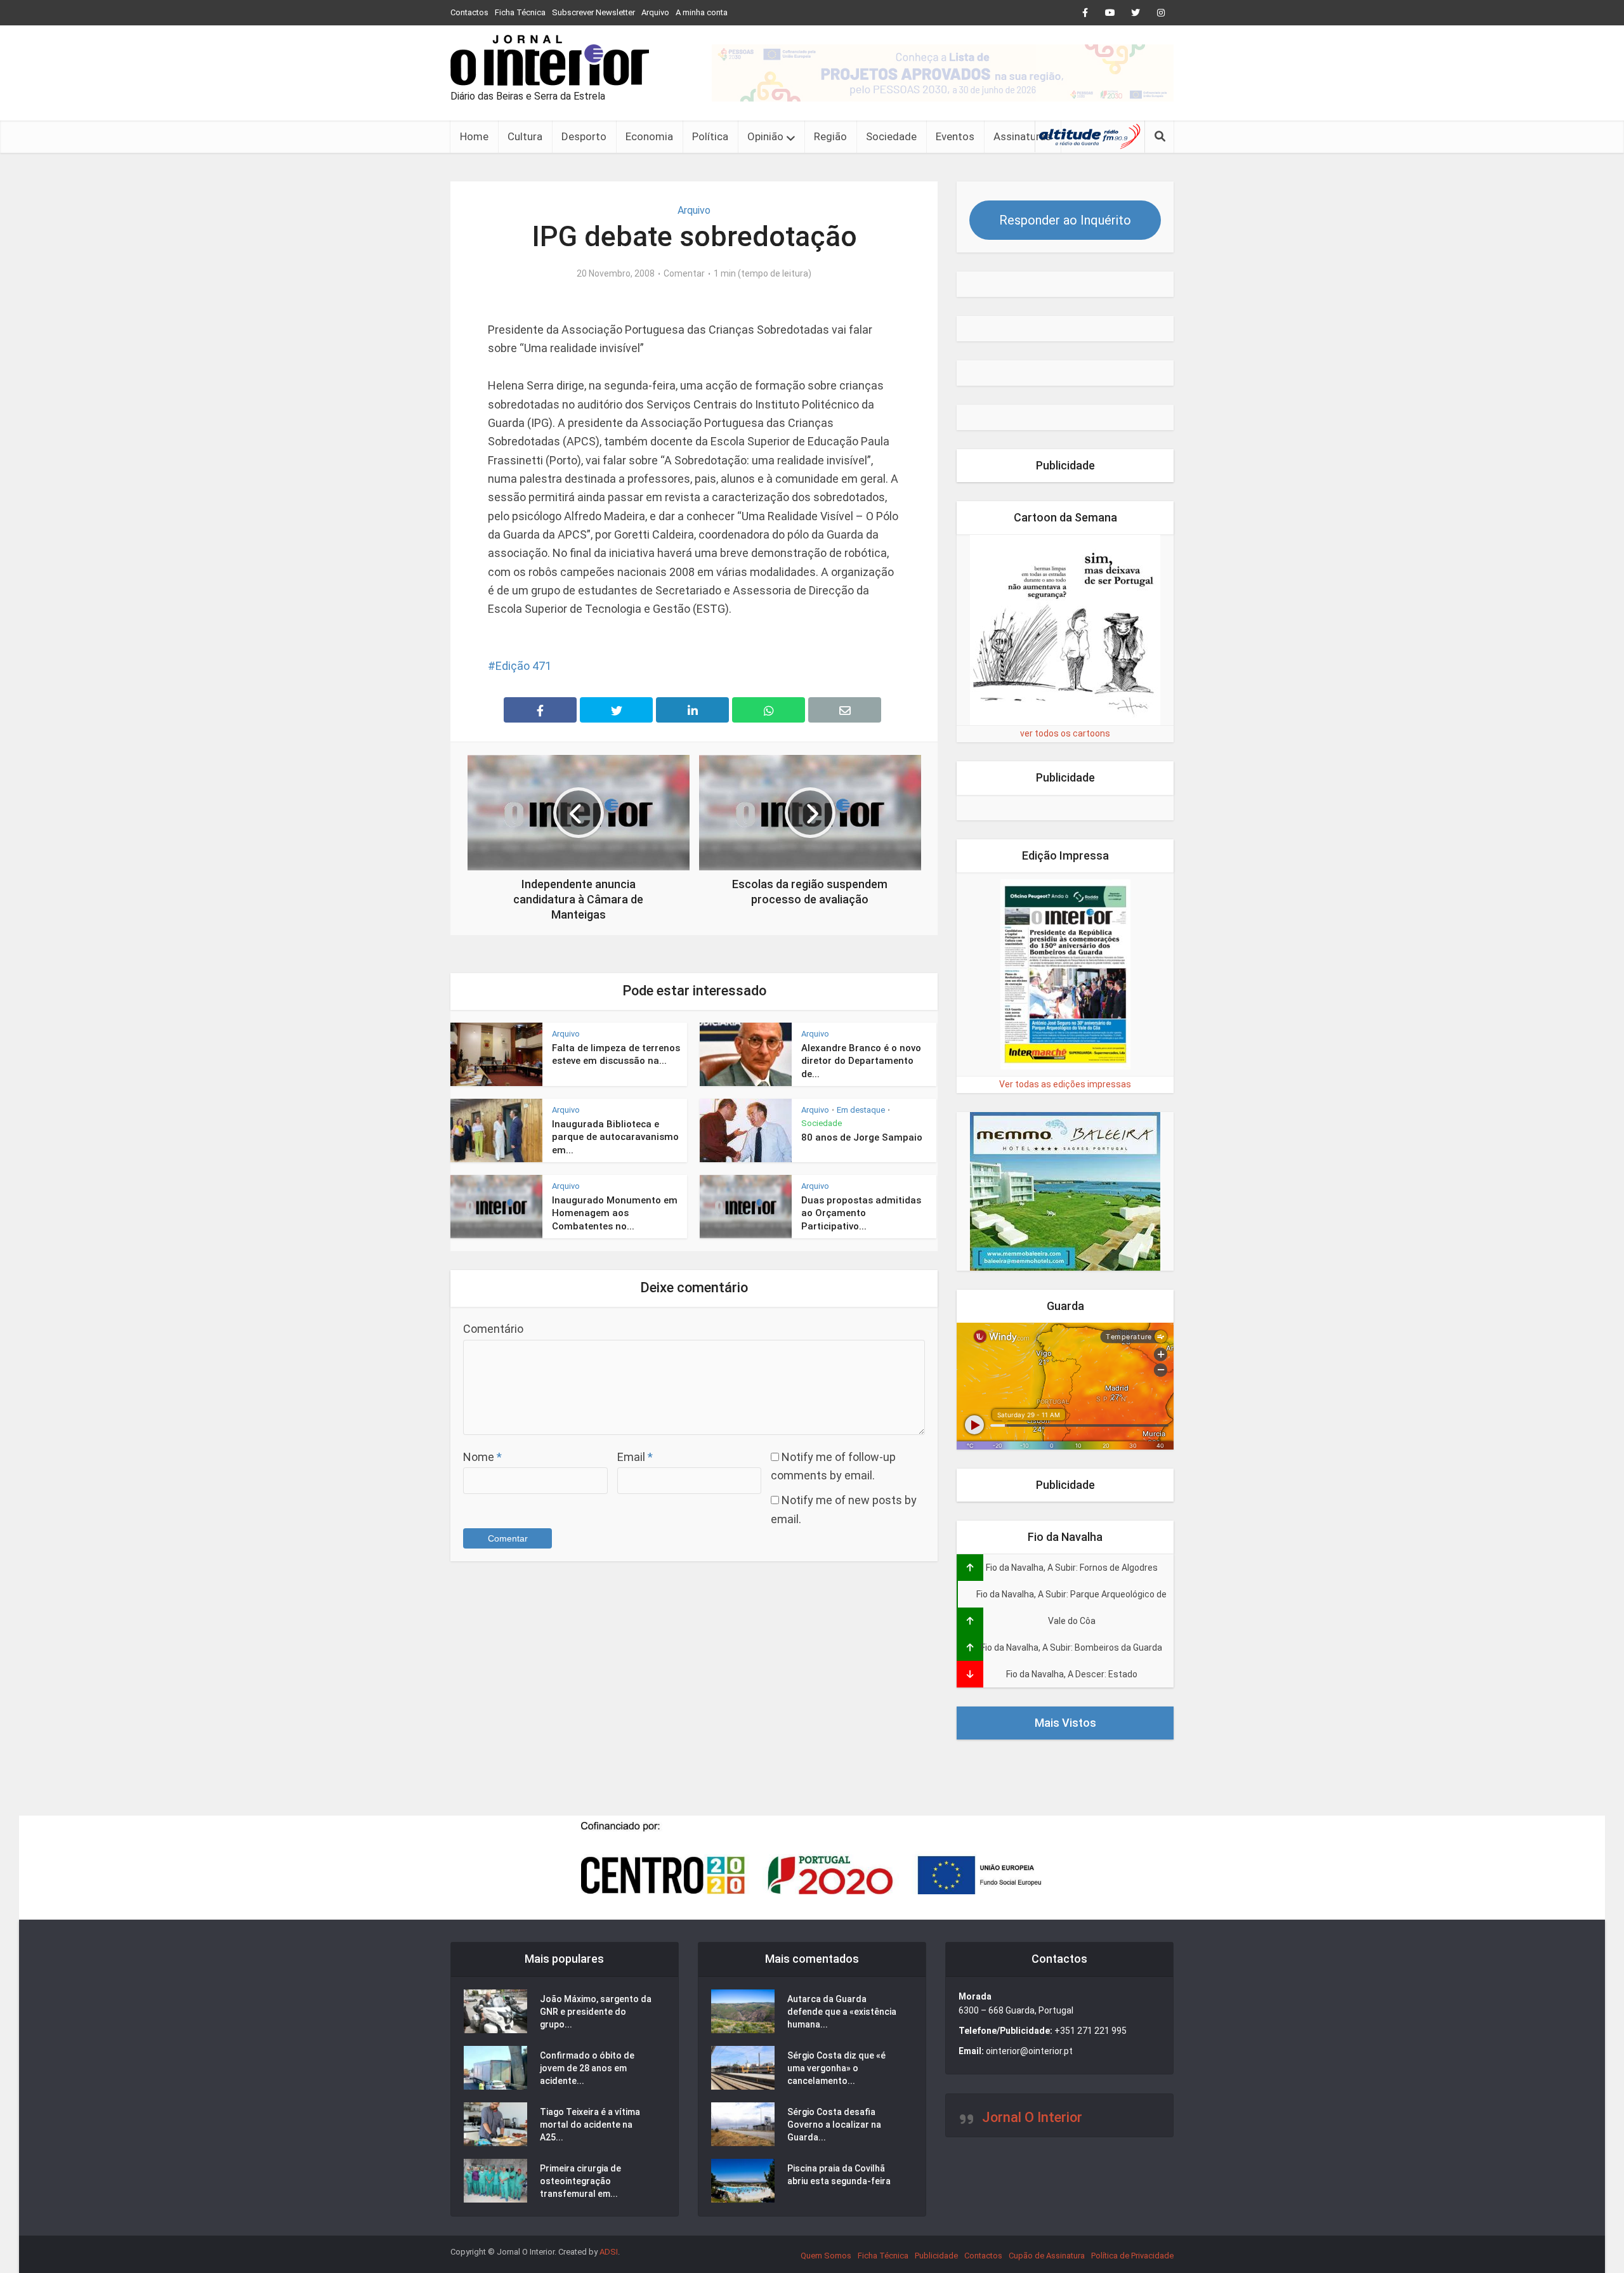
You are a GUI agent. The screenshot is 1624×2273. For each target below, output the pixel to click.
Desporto (584, 136)
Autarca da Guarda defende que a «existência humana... (842, 2012)
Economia (649, 136)
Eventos (955, 136)
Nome (482, 1457)
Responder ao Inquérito (1065, 220)
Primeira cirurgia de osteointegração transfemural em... (580, 2181)
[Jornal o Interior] (550, 60)
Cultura (525, 136)
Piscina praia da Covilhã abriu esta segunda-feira (839, 2175)
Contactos (469, 12)
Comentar (684, 273)
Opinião (765, 136)
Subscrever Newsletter (593, 12)
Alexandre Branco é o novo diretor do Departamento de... (861, 1061)
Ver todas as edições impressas (1065, 1084)
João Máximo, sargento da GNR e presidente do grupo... (596, 2012)
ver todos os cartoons (1065, 733)
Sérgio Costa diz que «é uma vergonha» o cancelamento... (836, 2068)
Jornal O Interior (1032, 2117)
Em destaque (861, 1110)
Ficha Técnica (520, 12)
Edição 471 (523, 666)
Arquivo (655, 12)
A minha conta (702, 12)
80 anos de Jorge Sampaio (862, 1137)
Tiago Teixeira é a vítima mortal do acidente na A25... (590, 2125)
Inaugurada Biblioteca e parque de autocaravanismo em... (615, 1137)
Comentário (493, 1329)
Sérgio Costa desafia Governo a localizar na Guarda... (834, 2125)
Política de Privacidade (1132, 2256)
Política (710, 136)
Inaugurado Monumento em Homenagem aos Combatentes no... (615, 1213)
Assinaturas (1022, 136)
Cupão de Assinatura (1047, 2256)
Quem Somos (826, 2256)
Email (635, 1457)
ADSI (609, 2252)
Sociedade (891, 136)
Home (474, 136)
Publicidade (936, 2256)
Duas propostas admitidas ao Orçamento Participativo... (861, 1213)
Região (830, 136)
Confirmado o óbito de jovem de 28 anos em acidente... (587, 2068)
